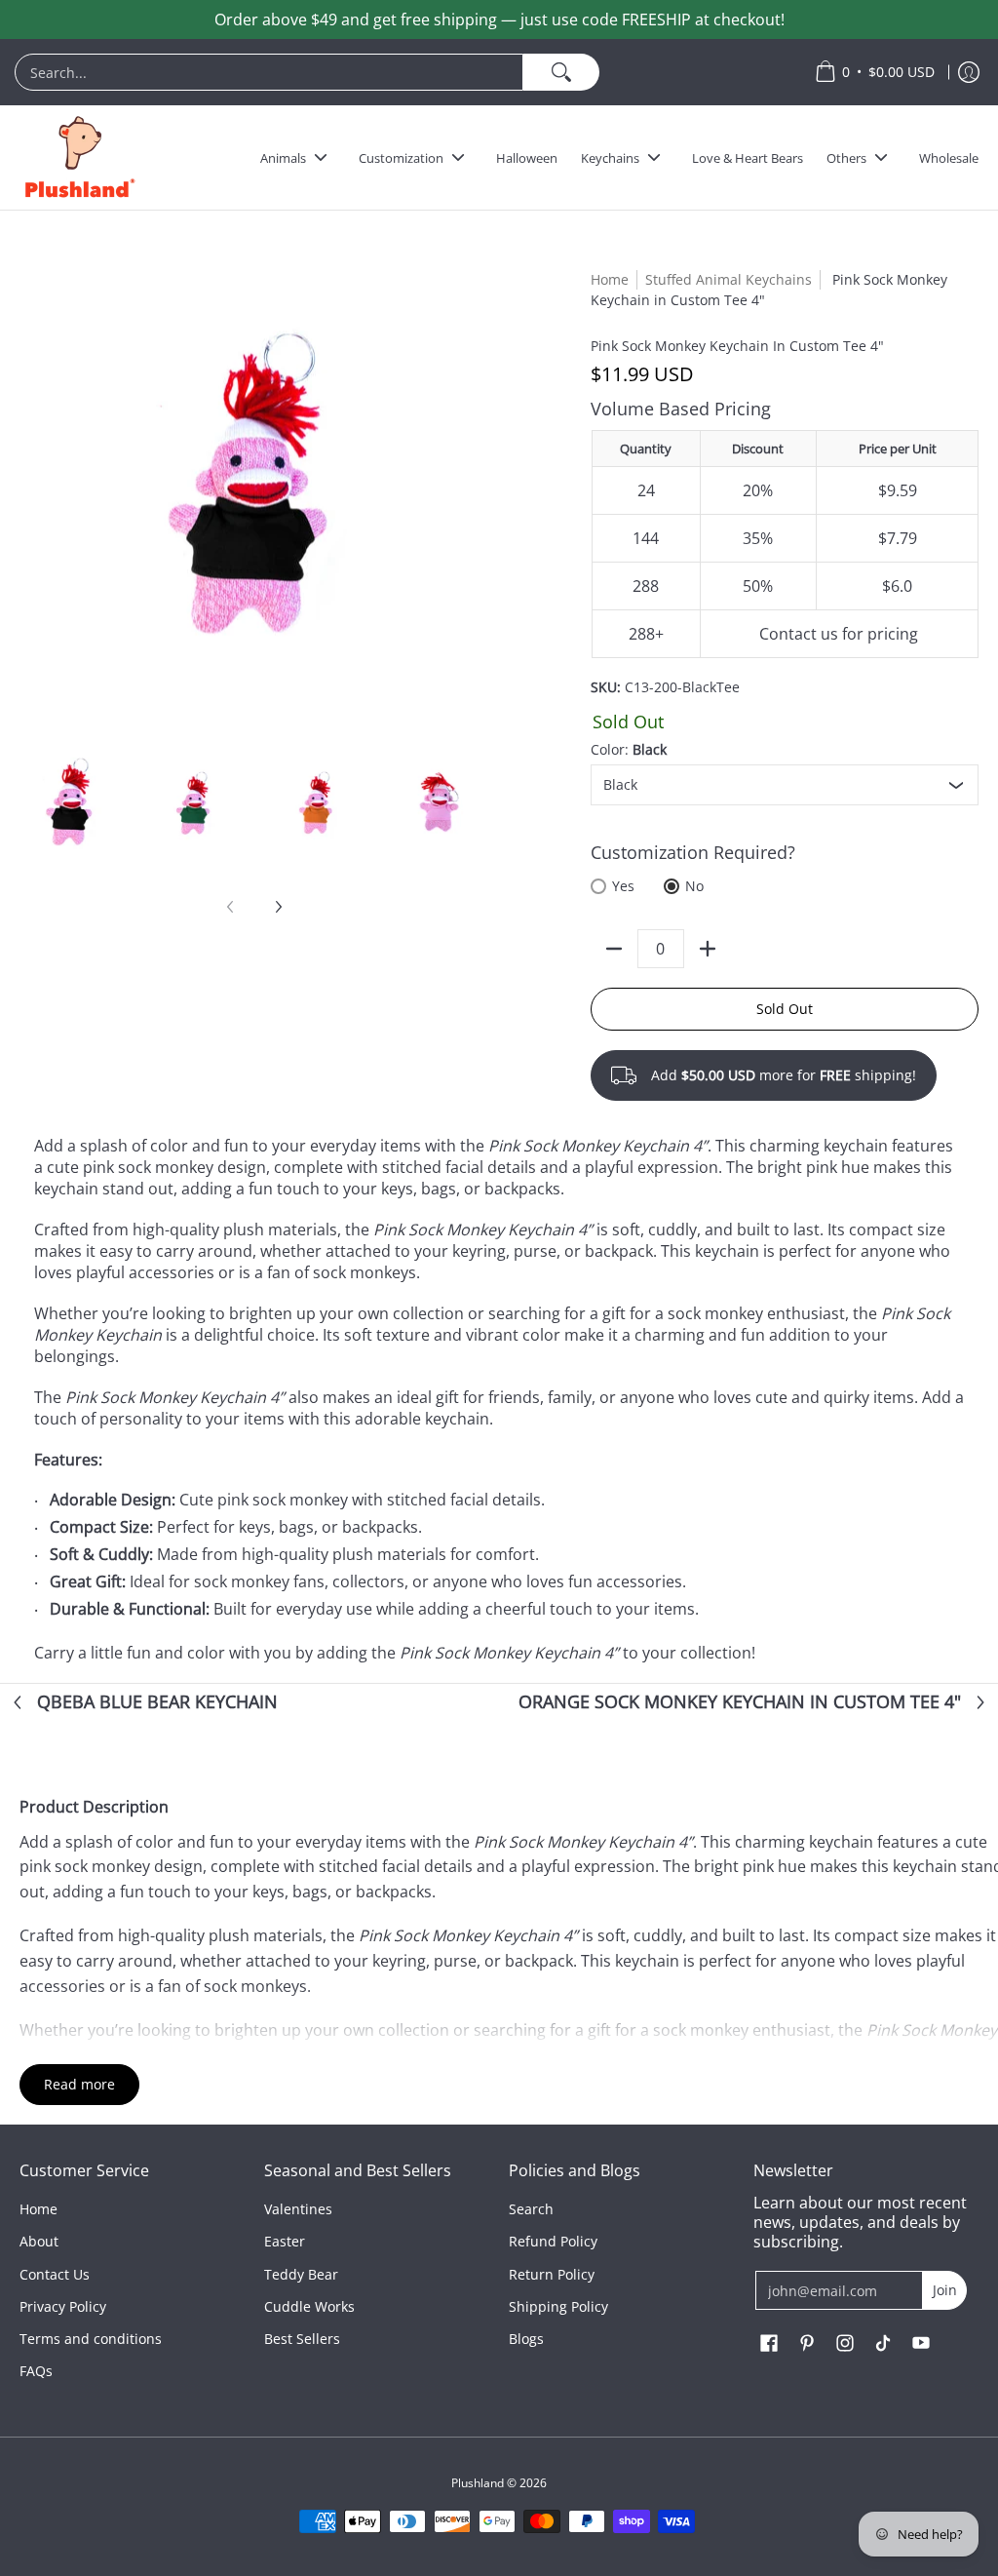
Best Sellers (302, 2339)
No (694, 886)
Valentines (298, 2209)
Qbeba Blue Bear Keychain (157, 1702)
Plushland (478, 2483)
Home (610, 279)
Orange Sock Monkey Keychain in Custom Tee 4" (740, 1702)
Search (531, 2209)
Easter (285, 2241)
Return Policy (552, 2274)
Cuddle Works (309, 2306)
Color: (629, 749)
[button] (769, 2344)
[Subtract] (614, 949)
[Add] (708, 949)
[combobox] (269, 72)
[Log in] (969, 72)
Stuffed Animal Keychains (729, 279)
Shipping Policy (558, 2306)
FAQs (36, 2371)
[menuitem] (405, 72)
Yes (623, 886)
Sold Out (785, 1009)
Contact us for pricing (839, 634)
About (39, 2241)
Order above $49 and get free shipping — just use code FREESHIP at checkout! (499, 20)
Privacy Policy (63, 2306)
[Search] (561, 72)
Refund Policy (553, 2241)
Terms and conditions (91, 2339)
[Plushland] (78, 157)
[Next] (278, 907)
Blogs (526, 2339)
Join (945, 2290)
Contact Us (55, 2274)
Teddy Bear (301, 2274)
